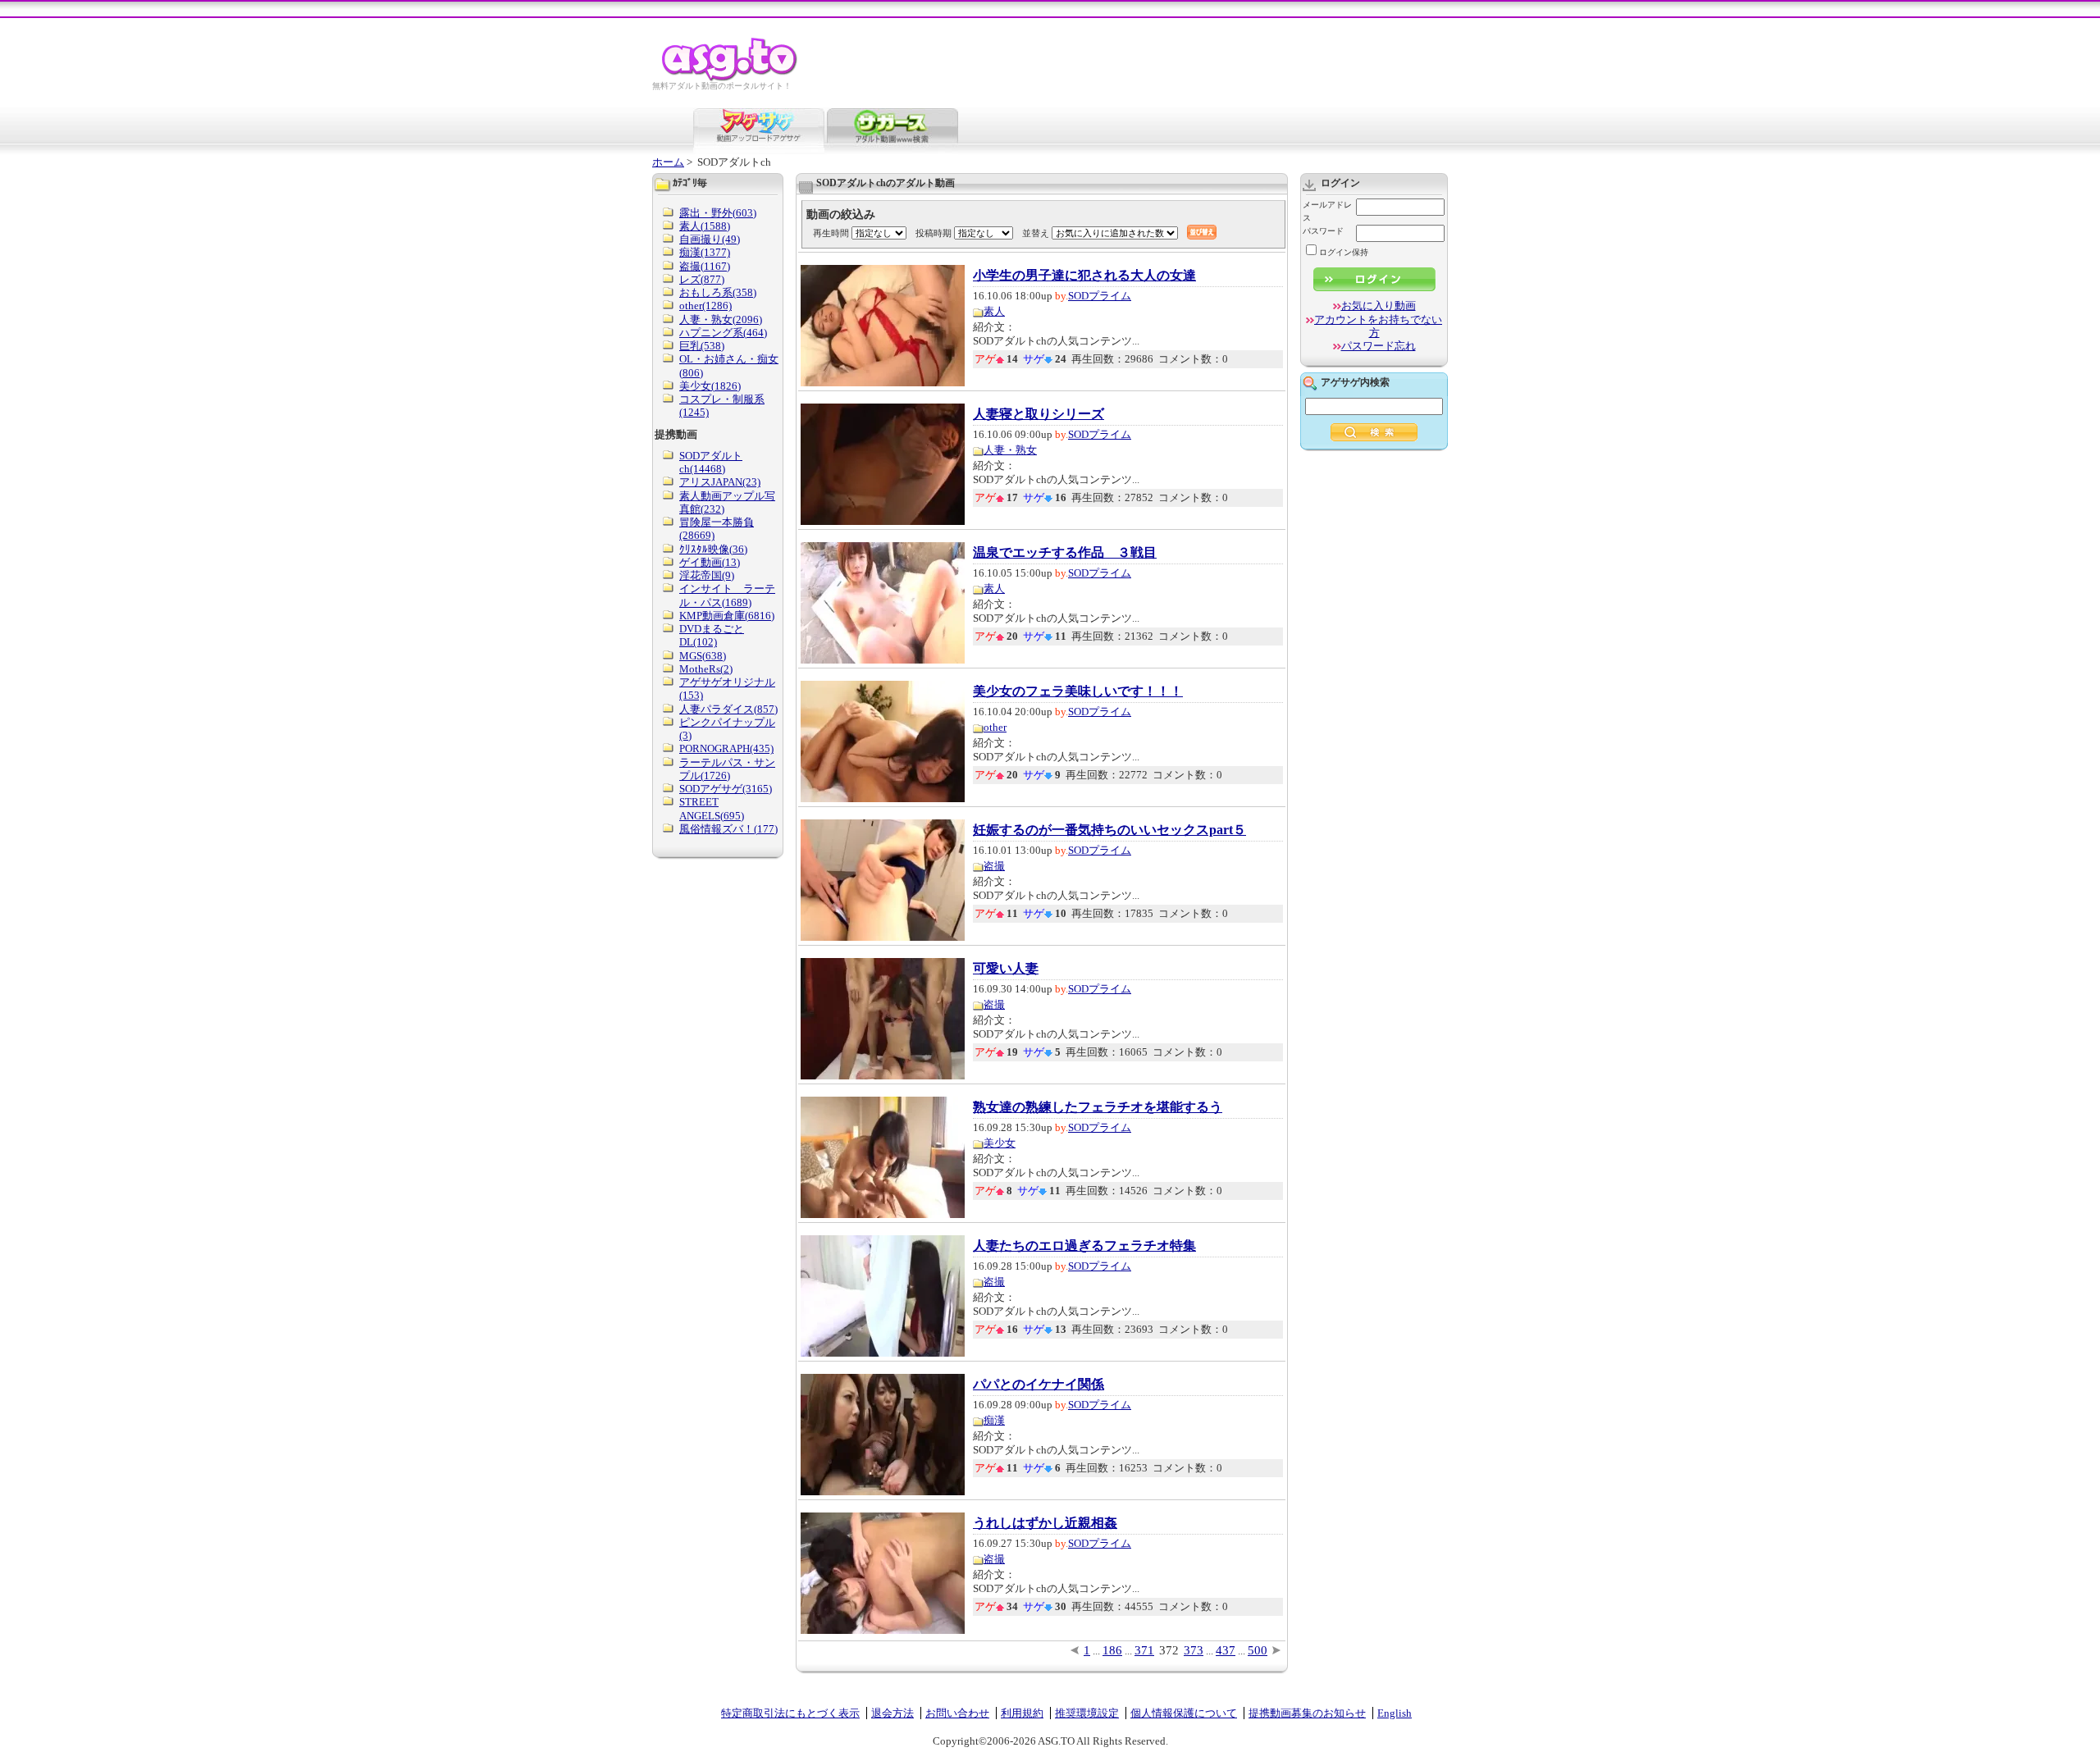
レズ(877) (702, 279)
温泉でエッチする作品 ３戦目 (1065, 553)
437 (1226, 1650)
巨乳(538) (702, 346)
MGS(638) (703, 656)
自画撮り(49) (710, 239)
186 (1112, 1650)
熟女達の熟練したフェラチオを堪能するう (1098, 1107)
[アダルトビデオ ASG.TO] (730, 78)
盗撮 (994, 866)
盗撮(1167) (705, 266)
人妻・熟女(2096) (721, 319)
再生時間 (831, 233)
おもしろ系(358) (718, 292)
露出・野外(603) (718, 213)
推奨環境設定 (1087, 1713)
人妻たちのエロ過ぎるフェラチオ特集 (1084, 1246)
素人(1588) (705, 226)
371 (1144, 1650)
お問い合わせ (957, 1713)
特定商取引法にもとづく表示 (790, 1713)
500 (1258, 1650)
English (1395, 1713)
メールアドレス (1327, 211)
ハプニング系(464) (723, 333)
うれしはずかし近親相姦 (1045, 1523)
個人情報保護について (1184, 1713)
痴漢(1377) (705, 252)
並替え (1036, 233)
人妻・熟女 (1010, 450)
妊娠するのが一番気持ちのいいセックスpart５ (1109, 830)
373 (1194, 1650)
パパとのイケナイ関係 (1039, 1385)
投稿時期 (934, 233)
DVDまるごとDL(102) (712, 635)
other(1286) (705, 306)
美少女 (1000, 1143)
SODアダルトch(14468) (711, 462)
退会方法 (892, 1713)
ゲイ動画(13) (710, 562)
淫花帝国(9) (707, 575)
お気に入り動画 (1379, 306)
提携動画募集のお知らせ (1307, 1713)
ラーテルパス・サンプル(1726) (727, 769)
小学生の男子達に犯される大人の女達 (1084, 276)
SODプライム (1100, 296)
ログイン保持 (1344, 252)
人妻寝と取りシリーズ (1039, 414)
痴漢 (994, 1420)
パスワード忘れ (1379, 346)
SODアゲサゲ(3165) (726, 789)
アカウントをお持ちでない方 (1378, 326)
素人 (994, 311)
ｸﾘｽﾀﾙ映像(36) (713, 549)
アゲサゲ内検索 (1355, 382)
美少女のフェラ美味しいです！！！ (1078, 691)
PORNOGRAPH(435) (726, 748)
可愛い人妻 (1006, 969)
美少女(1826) (710, 386)
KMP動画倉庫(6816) (727, 616)
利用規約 (1022, 1713)
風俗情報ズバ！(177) (728, 829)
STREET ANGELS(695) (712, 808)
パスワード (1323, 231)
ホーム (668, 162)
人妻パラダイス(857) (728, 709)
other (995, 727)
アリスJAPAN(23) (720, 482)
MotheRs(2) (706, 669)
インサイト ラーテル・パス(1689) (727, 595)
